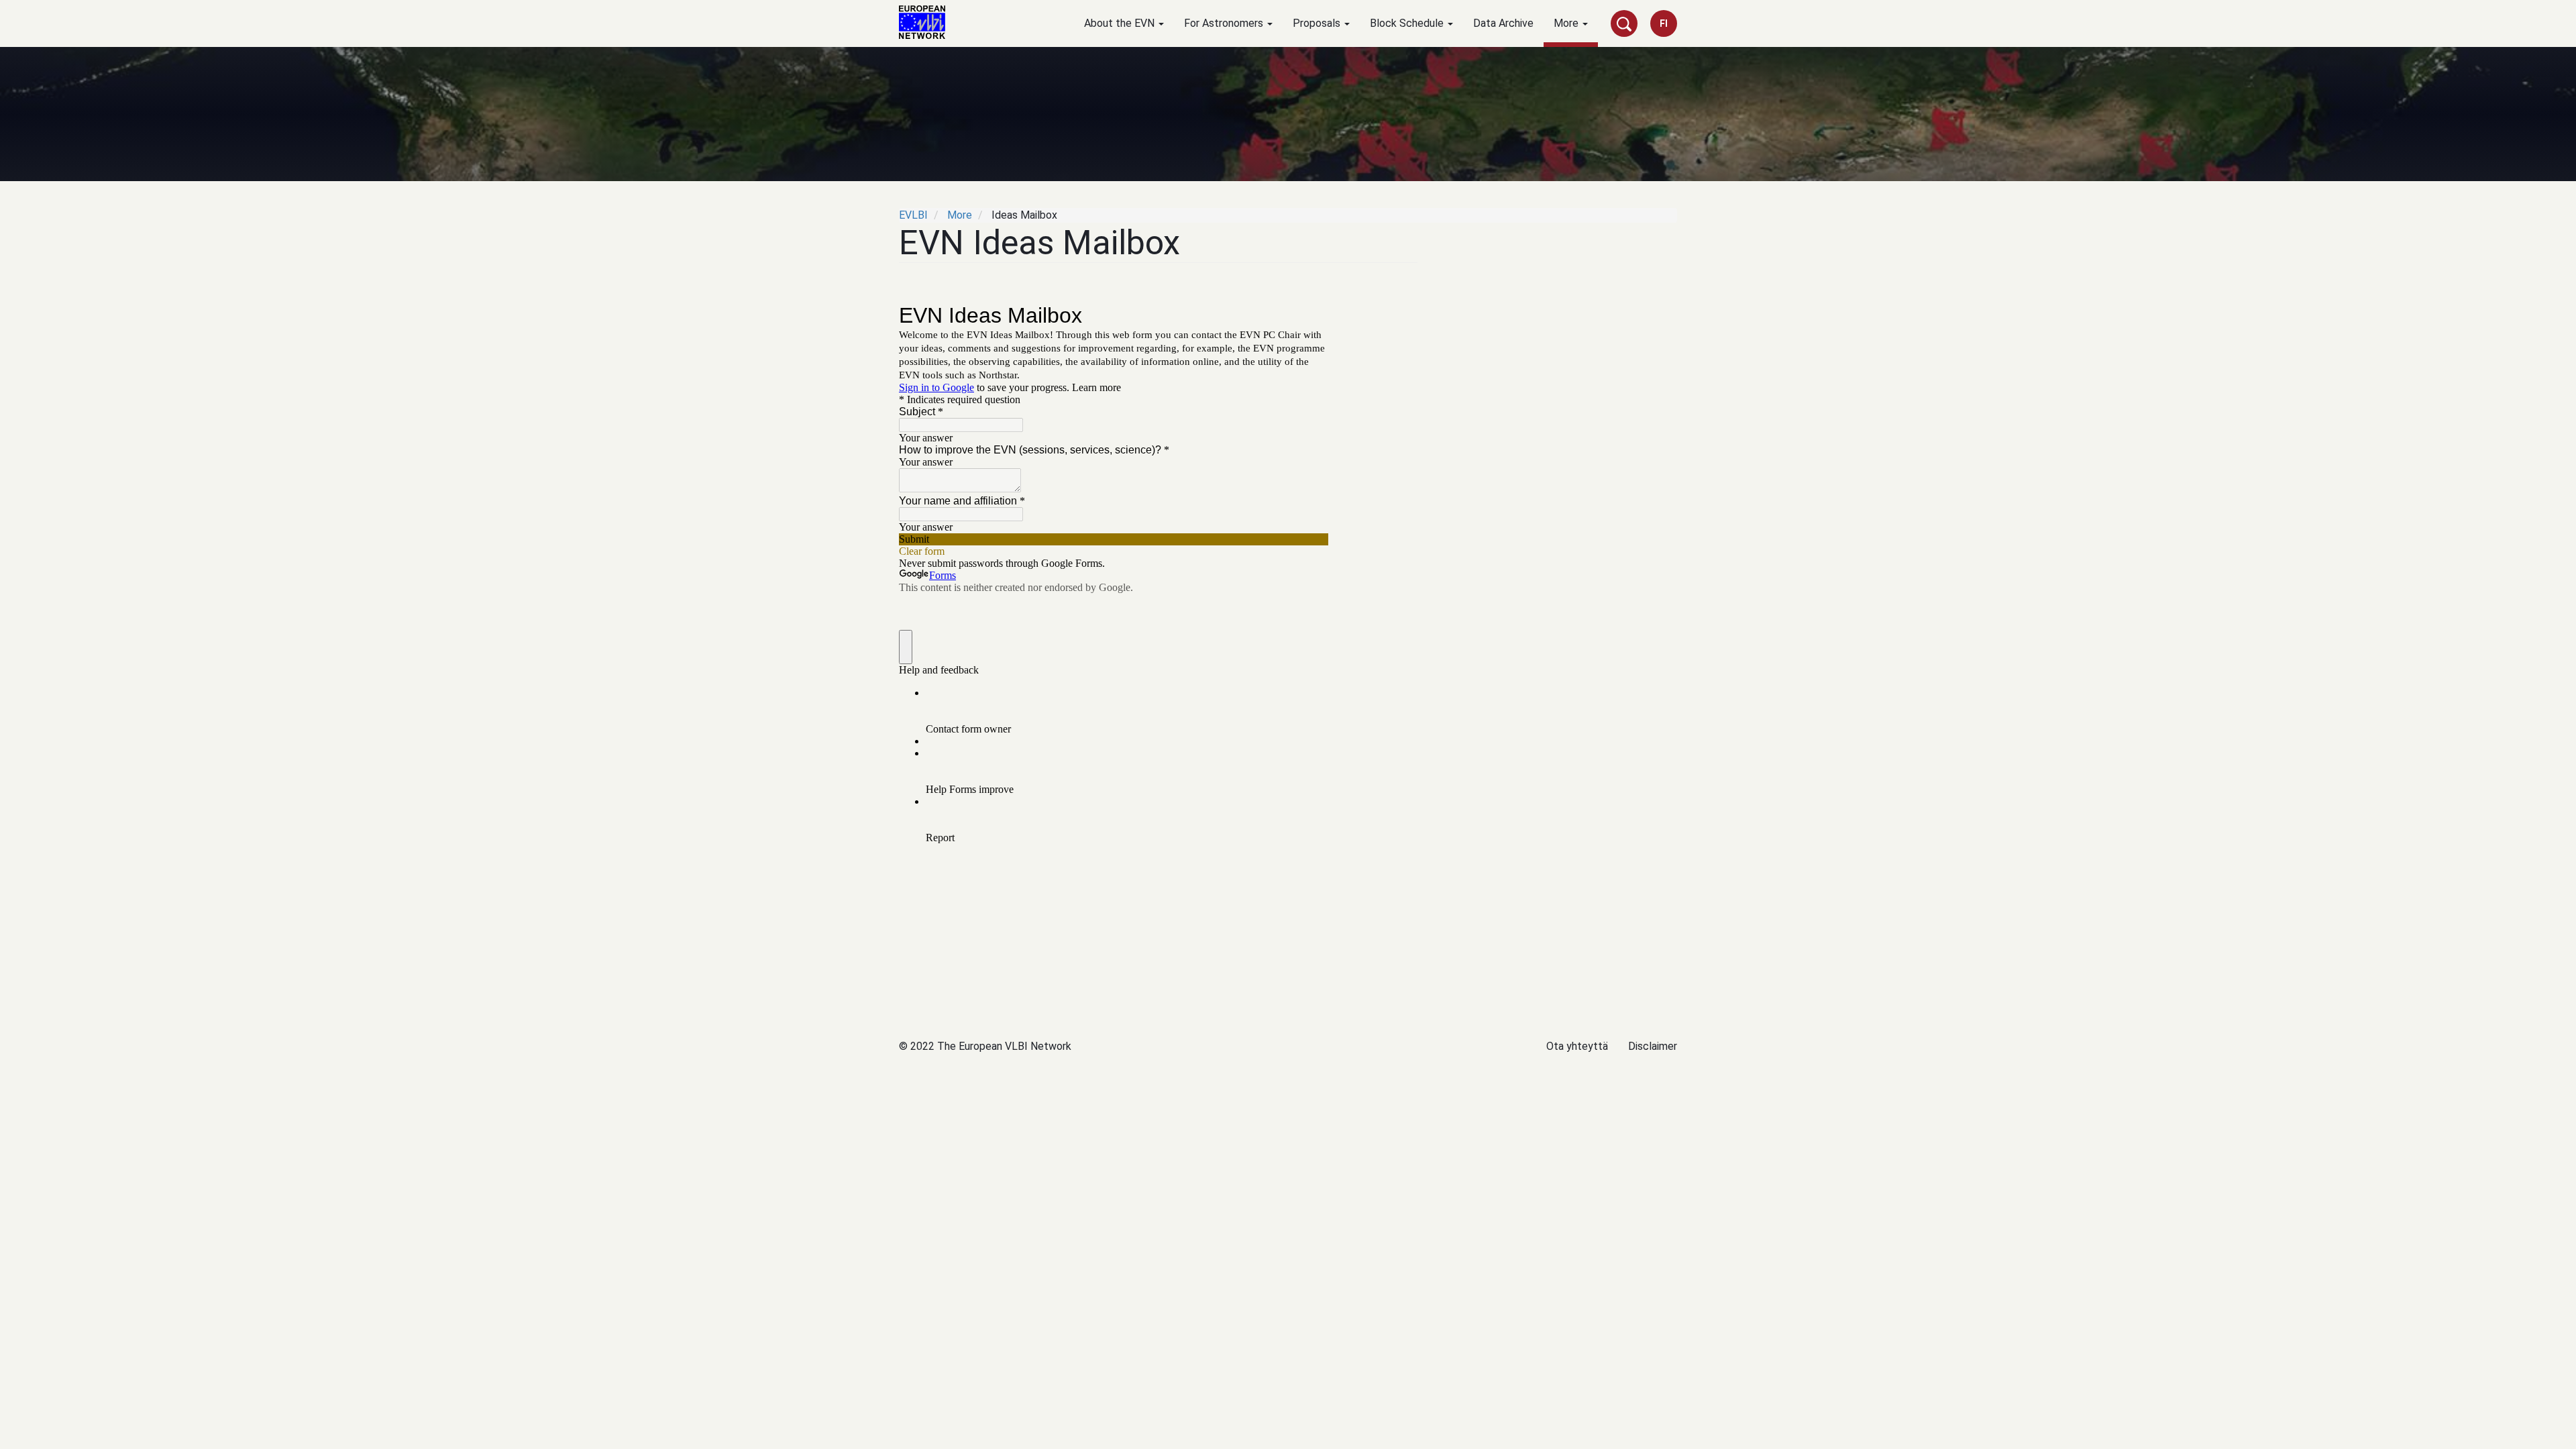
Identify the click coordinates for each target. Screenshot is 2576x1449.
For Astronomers (1225, 23)
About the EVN (1121, 23)
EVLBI (913, 215)
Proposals (1318, 23)
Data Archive (1503, 23)
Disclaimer (1653, 1046)
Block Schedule (1408, 23)
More (1567, 23)
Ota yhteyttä (1577, 1046)
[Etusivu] (927, 22)
